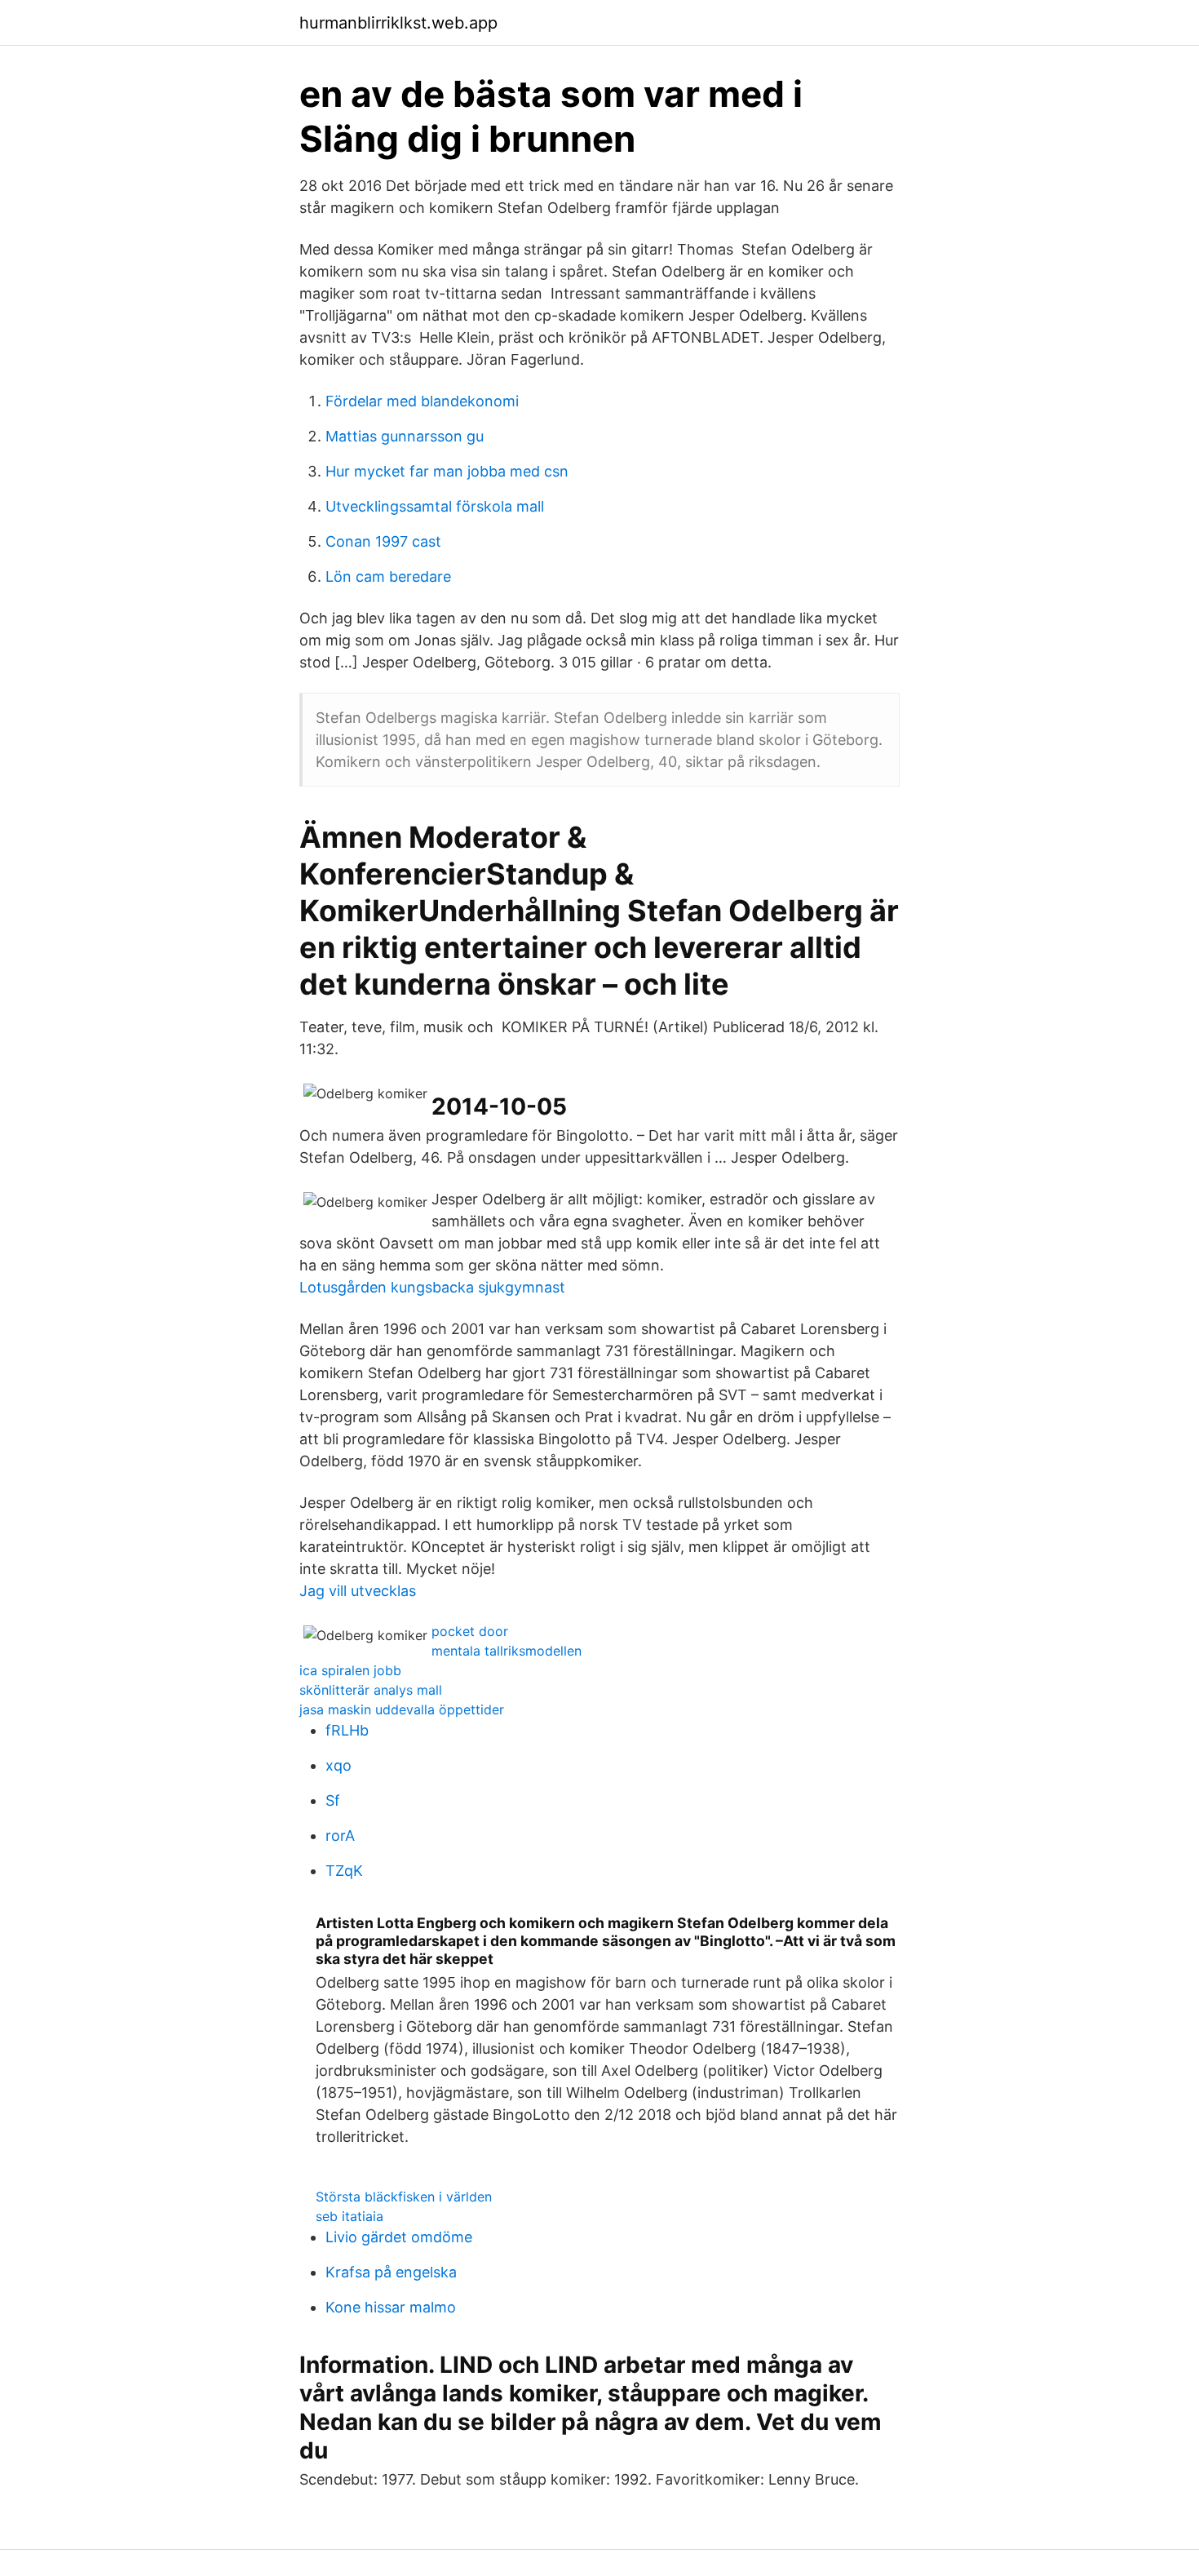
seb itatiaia (350, 2216)
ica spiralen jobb (350, 1670)
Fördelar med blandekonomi (422, 401)
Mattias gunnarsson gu (405, 436)
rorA (340, 1836)
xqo (338, 1765)
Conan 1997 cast (383, 541)
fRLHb (347, 1730)
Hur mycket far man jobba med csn (447, 471)
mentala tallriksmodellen (507, 1651)
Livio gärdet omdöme (399, 2237)
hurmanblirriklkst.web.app (398, 23)
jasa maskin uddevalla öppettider (402, 1709)
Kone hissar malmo (391, 2307)
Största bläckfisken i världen (404, 2197)
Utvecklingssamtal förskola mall (435, 506)
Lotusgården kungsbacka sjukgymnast (432, 1287)
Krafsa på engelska (391, 2272)
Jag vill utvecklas (358, 1591)
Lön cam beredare (388, 576)
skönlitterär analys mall (371, 1690)
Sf (333, 1800)
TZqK (344, 1871)
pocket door (470, 1631)
